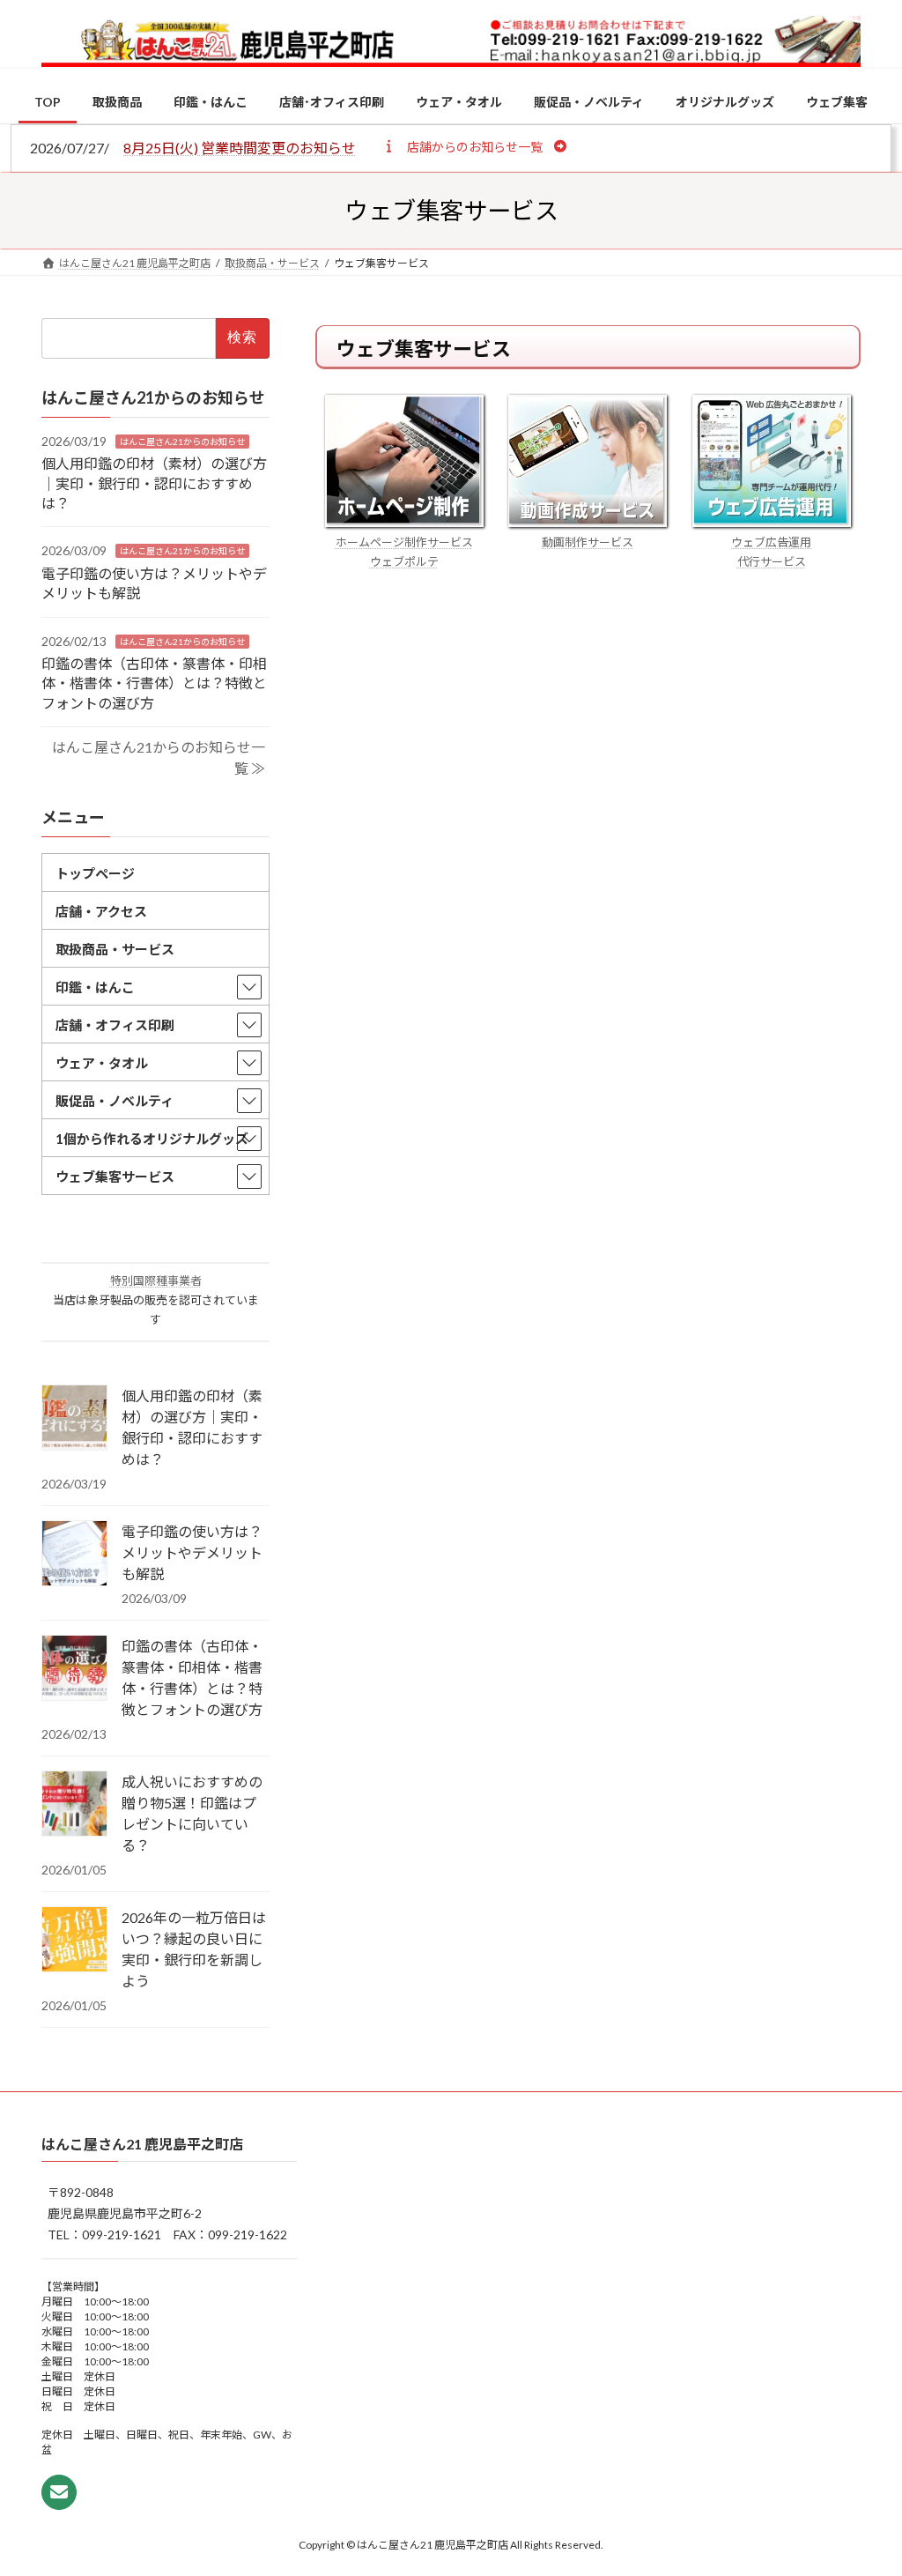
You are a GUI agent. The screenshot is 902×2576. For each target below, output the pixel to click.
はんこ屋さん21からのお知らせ (182, 442)
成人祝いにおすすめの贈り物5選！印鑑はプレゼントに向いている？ (192, 1813)
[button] (474, 146)
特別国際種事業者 (156, 1281)
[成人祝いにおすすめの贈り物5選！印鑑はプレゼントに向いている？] (74, 1805)
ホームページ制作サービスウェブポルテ (404, 552)
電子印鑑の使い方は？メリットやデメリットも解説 (192, 1552)
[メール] (59, 2493)
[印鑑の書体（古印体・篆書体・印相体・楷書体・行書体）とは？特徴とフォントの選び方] (74, 1669)
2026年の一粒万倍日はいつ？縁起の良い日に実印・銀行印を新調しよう (194, 1949)
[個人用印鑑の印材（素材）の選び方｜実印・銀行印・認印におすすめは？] (74, 1419)
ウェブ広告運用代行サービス (771, 552)
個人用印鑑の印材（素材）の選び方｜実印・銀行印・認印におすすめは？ (154, 483)
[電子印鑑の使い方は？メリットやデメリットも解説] (74, 1555)
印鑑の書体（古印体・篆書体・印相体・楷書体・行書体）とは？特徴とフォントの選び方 (154, 683)
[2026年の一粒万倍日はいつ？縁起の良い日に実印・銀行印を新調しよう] (74, 1941)
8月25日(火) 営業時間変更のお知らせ (240, 148)
